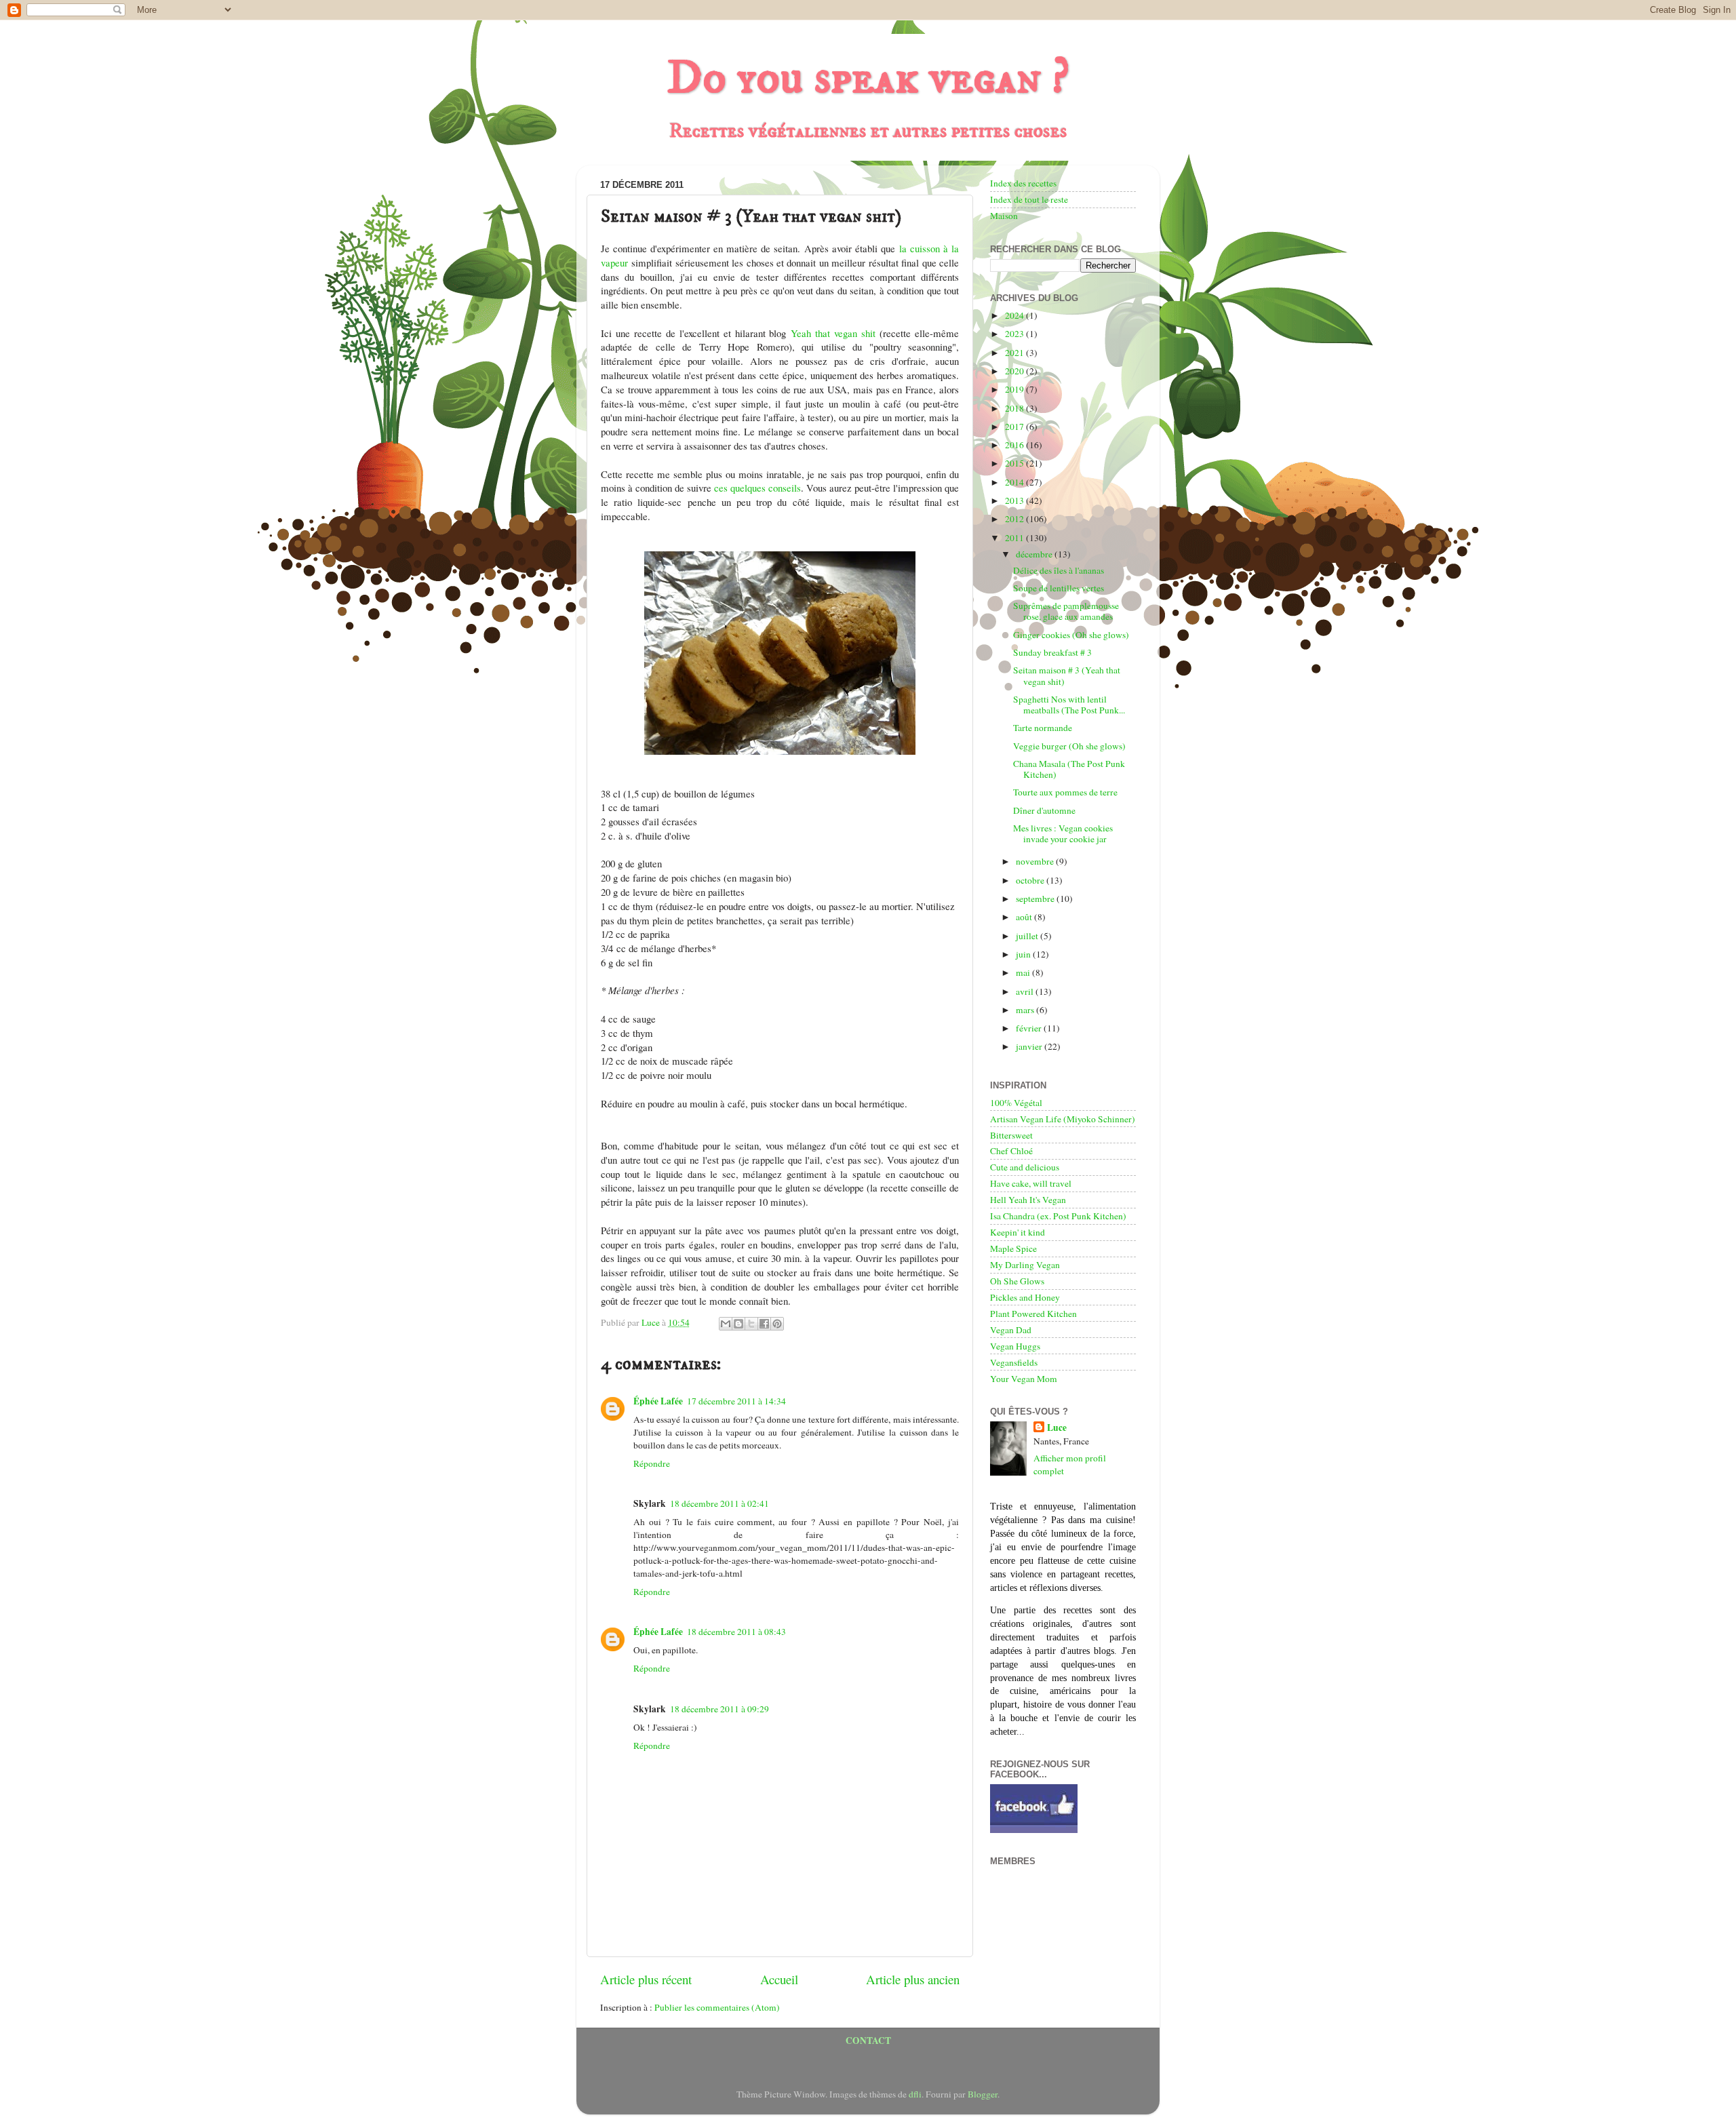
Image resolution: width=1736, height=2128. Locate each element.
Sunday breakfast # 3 (1052, 652)
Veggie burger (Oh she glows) (1069, 746)
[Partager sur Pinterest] (777, 1324)
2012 (1015, 519)
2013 (1015, 500)
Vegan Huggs (1015, 1346)
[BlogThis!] (738, 1324)
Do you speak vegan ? (868, 79)
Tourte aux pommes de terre (1065, 792)
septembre (1036, 899)
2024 (1015, 315)
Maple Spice (1013, 1248)
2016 (1015, 445)
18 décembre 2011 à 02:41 (719, 1503)
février (1030, 1028)
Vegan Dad (1011, 1330)
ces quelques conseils (757, 488)
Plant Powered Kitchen (1033, 1314)
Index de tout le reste (1029, 199)
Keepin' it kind (1018, 1232)
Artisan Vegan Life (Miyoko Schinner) (1063, 1119)
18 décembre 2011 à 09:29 (719, 1709)
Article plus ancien (913, 1979)
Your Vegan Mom (1024, 1379)
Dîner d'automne (1044, 810)
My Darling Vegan (1025, 1265)
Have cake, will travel (1031, 1183)
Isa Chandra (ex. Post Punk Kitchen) (1058, 1216)
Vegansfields (1014, 1362)
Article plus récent (646, 1979)
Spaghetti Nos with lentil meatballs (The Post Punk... (1069, 705)
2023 (1015, 334)
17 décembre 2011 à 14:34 (736, 1401)
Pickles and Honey (1025, 1297)
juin (1024, 954)
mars (1026, 1010)
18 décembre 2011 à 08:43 (736, 1632)
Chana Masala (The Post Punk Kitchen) (1069, 769)
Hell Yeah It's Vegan (1028, 1200)
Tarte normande (1043, 728)
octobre (1031, 880)
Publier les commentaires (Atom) (717, 2007)
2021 (1015, 353)
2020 (1015, 371)
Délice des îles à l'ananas (1059, 570)
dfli (915, 2094)
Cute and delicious (1025, 1167)
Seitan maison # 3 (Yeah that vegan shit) (1067, 675)
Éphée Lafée (658, 1401)
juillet (1028, 936)
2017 (1015, 427)
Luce (1057, 1428)
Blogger (983, 2094)
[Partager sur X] (751, 1324)
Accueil (779, 1979)
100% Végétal (1016, 1103)
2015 (1015, 463)
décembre (1035, 554)
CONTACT (868, 2041)
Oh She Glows (1017, 1281)
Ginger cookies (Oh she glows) (1071, 635)
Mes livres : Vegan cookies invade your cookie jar (1063, 833)
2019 (1015, 389)
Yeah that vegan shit (833, 333)
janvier (1030, 1046)
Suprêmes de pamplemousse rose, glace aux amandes (1066, 611)
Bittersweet (1011, 1135)
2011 (1015, 538)
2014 (1015, 482)
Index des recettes (1023, 183)
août (1025, 917)
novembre (1036, 861)
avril (1026, 991)
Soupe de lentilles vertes (1059, 588)
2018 (1015, 408)
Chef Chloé (1011, 1151)
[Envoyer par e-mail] (726, 1324)
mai (1024, 972)
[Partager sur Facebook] (764, 1324)
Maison (1004, 216)
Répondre (652, 1463)
